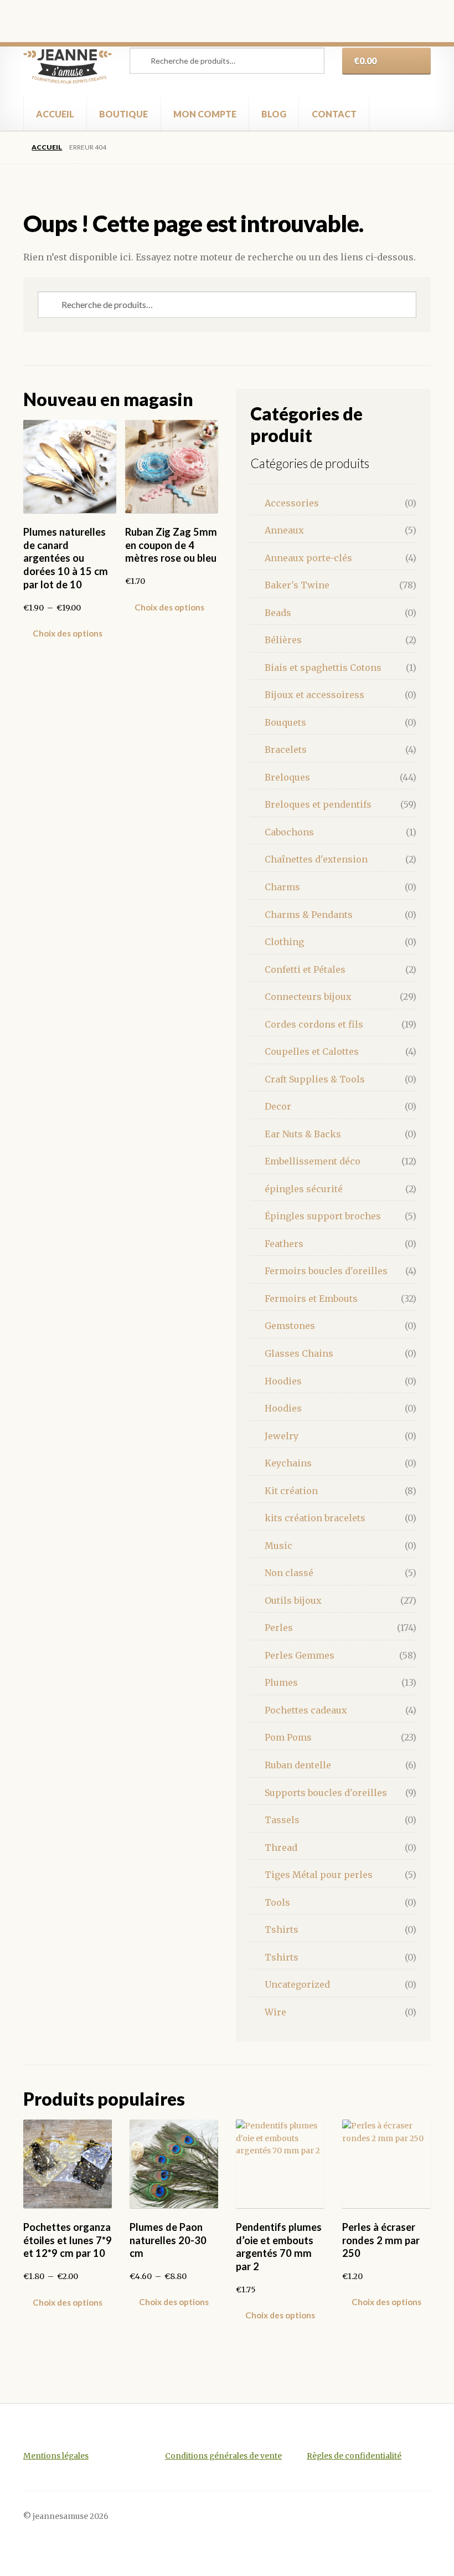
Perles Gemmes (300, 1655)
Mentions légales (56, 2456)
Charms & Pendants (309, 915)
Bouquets (285, 722)
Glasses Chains (299, 1353)
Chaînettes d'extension (316, 859)
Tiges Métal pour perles (319, 1875)
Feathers (284, 1244)
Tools (277, 1902)
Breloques (287, 777)
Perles (279, 1628)
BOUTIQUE (123, 114)
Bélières (283, 640)
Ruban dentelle (298, 1765)
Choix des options (68, 633)
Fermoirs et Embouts (311, 1299)
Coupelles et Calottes (312, 1051)
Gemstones (290, 1326)
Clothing (284, 942)
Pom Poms (288, 1737)
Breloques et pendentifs (318, 804)
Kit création (291, 1491)
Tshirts (282, 1930)
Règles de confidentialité (354, 2456)
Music (278, 1546)
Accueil (47, 147)
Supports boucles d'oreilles (326, 1793)
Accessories (292, 503)
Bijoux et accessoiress (314, 695)
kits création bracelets (315, 1518)
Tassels (282, 1820)
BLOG (274, 114)
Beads (278, 613)
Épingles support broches (323, 1216)
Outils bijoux (293, 1600)
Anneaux (284, 530)
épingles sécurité (304, 1189)
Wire (275, 2012)
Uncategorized (297, 1984)
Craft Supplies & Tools (315, 1079)
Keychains (288, 1463)
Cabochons (289, 832)
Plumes (281, 1682)
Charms (282, 887)
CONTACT (334, 114)
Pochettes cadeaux (306, 1710)
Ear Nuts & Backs (303, 1134)
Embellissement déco (313, 1161)
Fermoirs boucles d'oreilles (326, 1271)
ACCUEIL (55, 114)
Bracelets (286, 750)
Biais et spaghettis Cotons (323, 668)
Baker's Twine (297, 585)
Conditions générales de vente (223, 2456)
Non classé (289, 1573)
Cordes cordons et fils (314, 1024)
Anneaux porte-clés (308, 558)
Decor (278, 1106)
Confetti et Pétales (305, 969)
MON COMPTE (205, 114)
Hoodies (283, 1381)
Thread (281, 1848)
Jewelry (282, 1436)
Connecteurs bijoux (308, 997)
